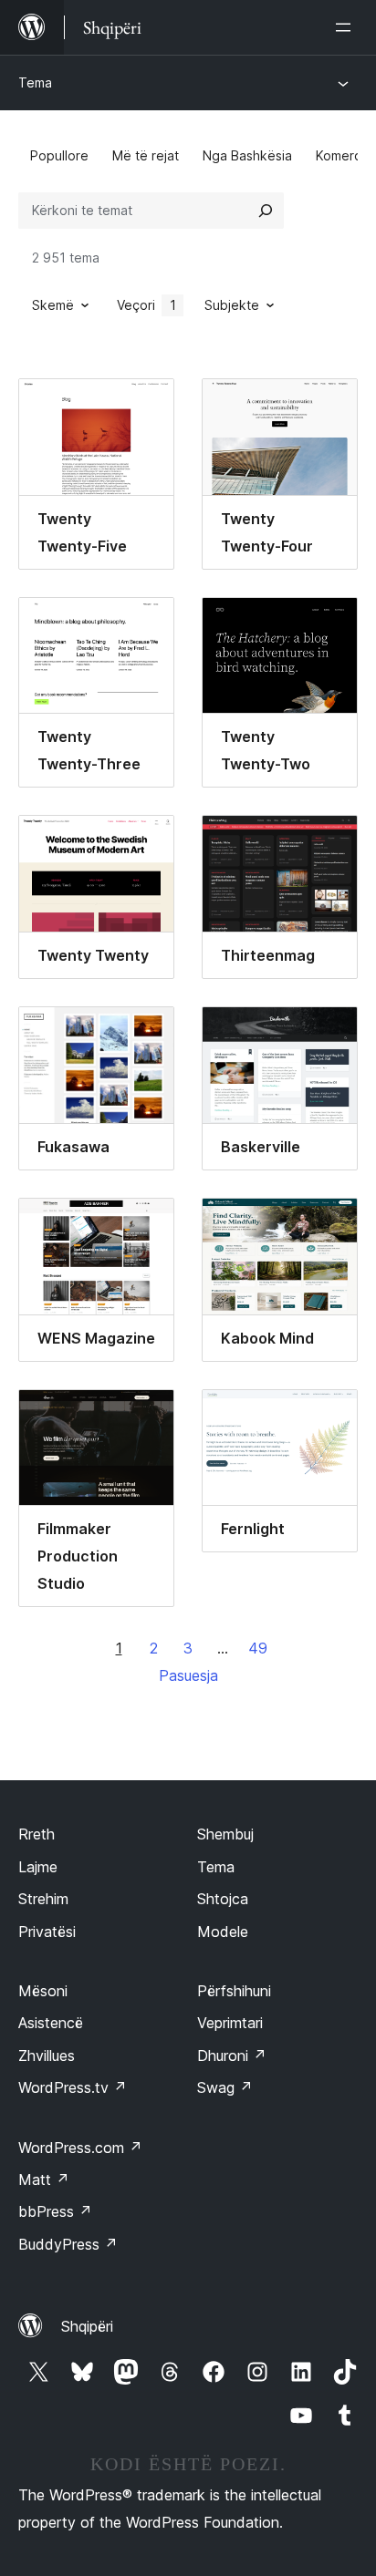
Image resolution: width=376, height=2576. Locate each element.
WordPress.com (80, 2148)
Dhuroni (232, 2056)
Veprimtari (230, 2023)
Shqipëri (87, 2326)
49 (258, 1648)
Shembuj (225, 1834)
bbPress (55, 2211)
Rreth (37, 1834)
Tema (35, 82)
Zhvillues (47, 2056)
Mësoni (43, 1991)
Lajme (38, 1867)
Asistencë (51, 2023)
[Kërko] (266, 211)
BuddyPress (68, 2244)
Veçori (146, 305)
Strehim (43, 1899)
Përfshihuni (234, 1991)
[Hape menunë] (347, 27)
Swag (225, 2087)
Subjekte (232, 305)
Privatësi (47, 1932)
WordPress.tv (73, 2087)
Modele (223, 1932)
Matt (44, 2179)
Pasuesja (188, 1675)
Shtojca (223, 1899)
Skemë (53, 305)
